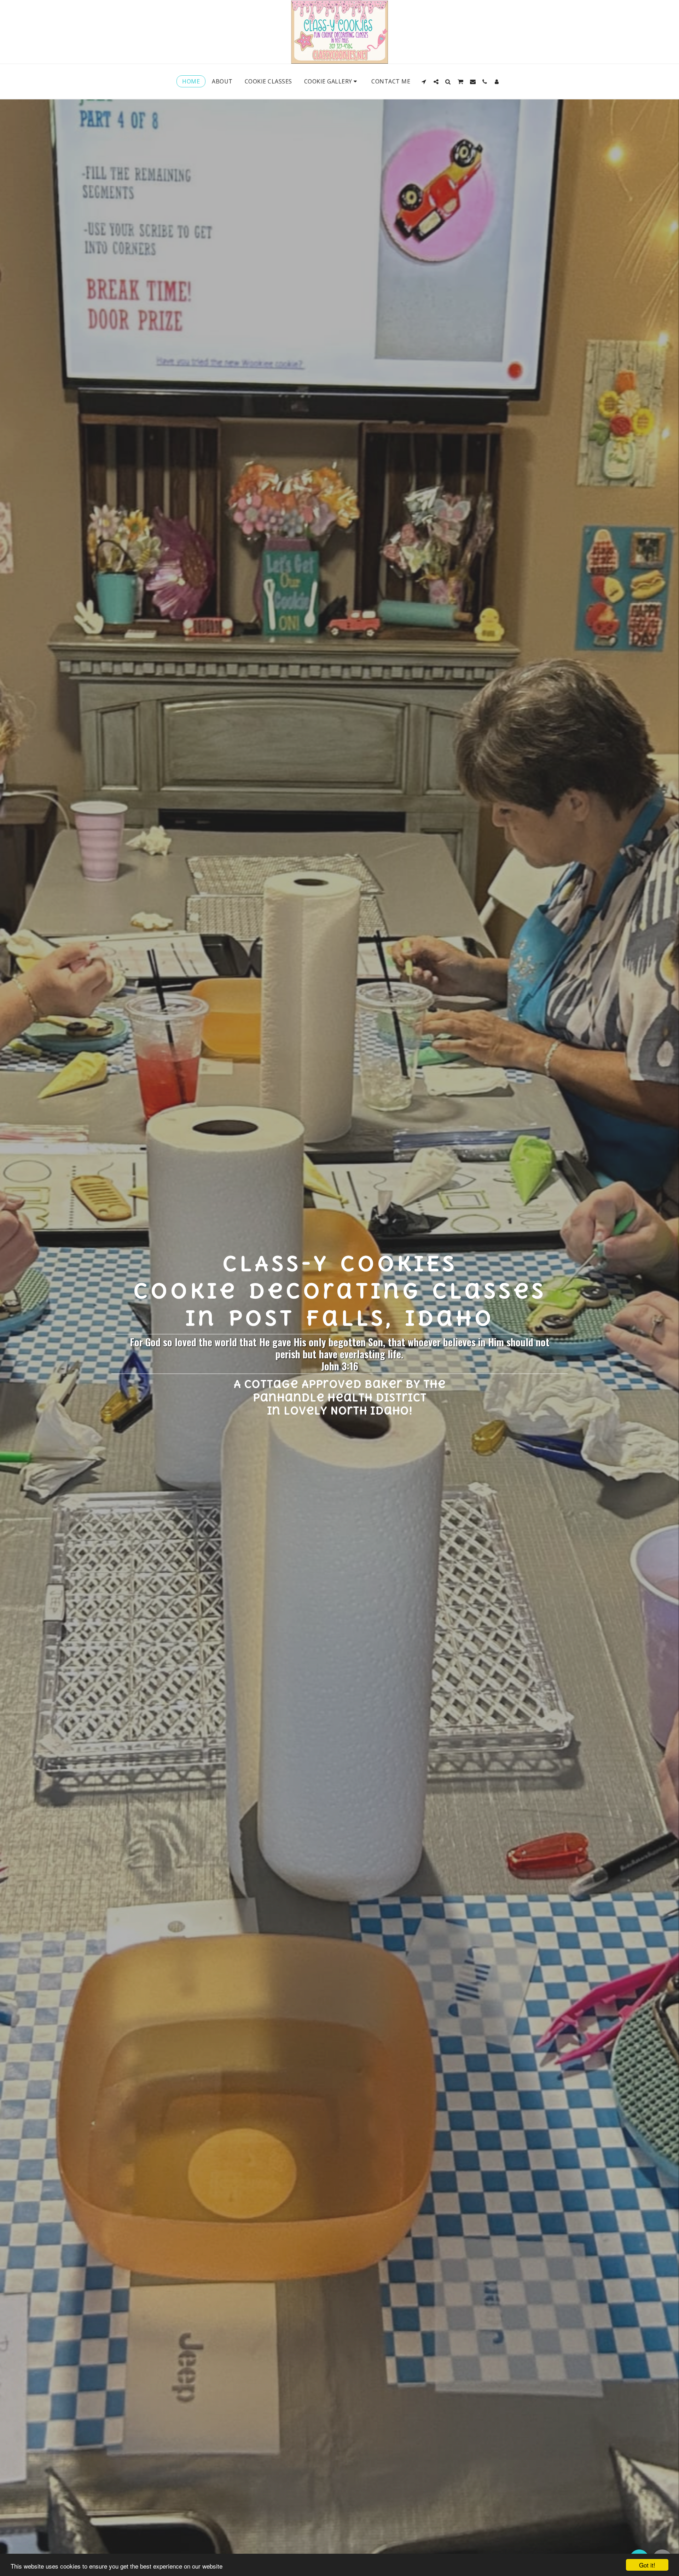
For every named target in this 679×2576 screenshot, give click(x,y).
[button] (424, 82)
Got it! (647, 2565)
